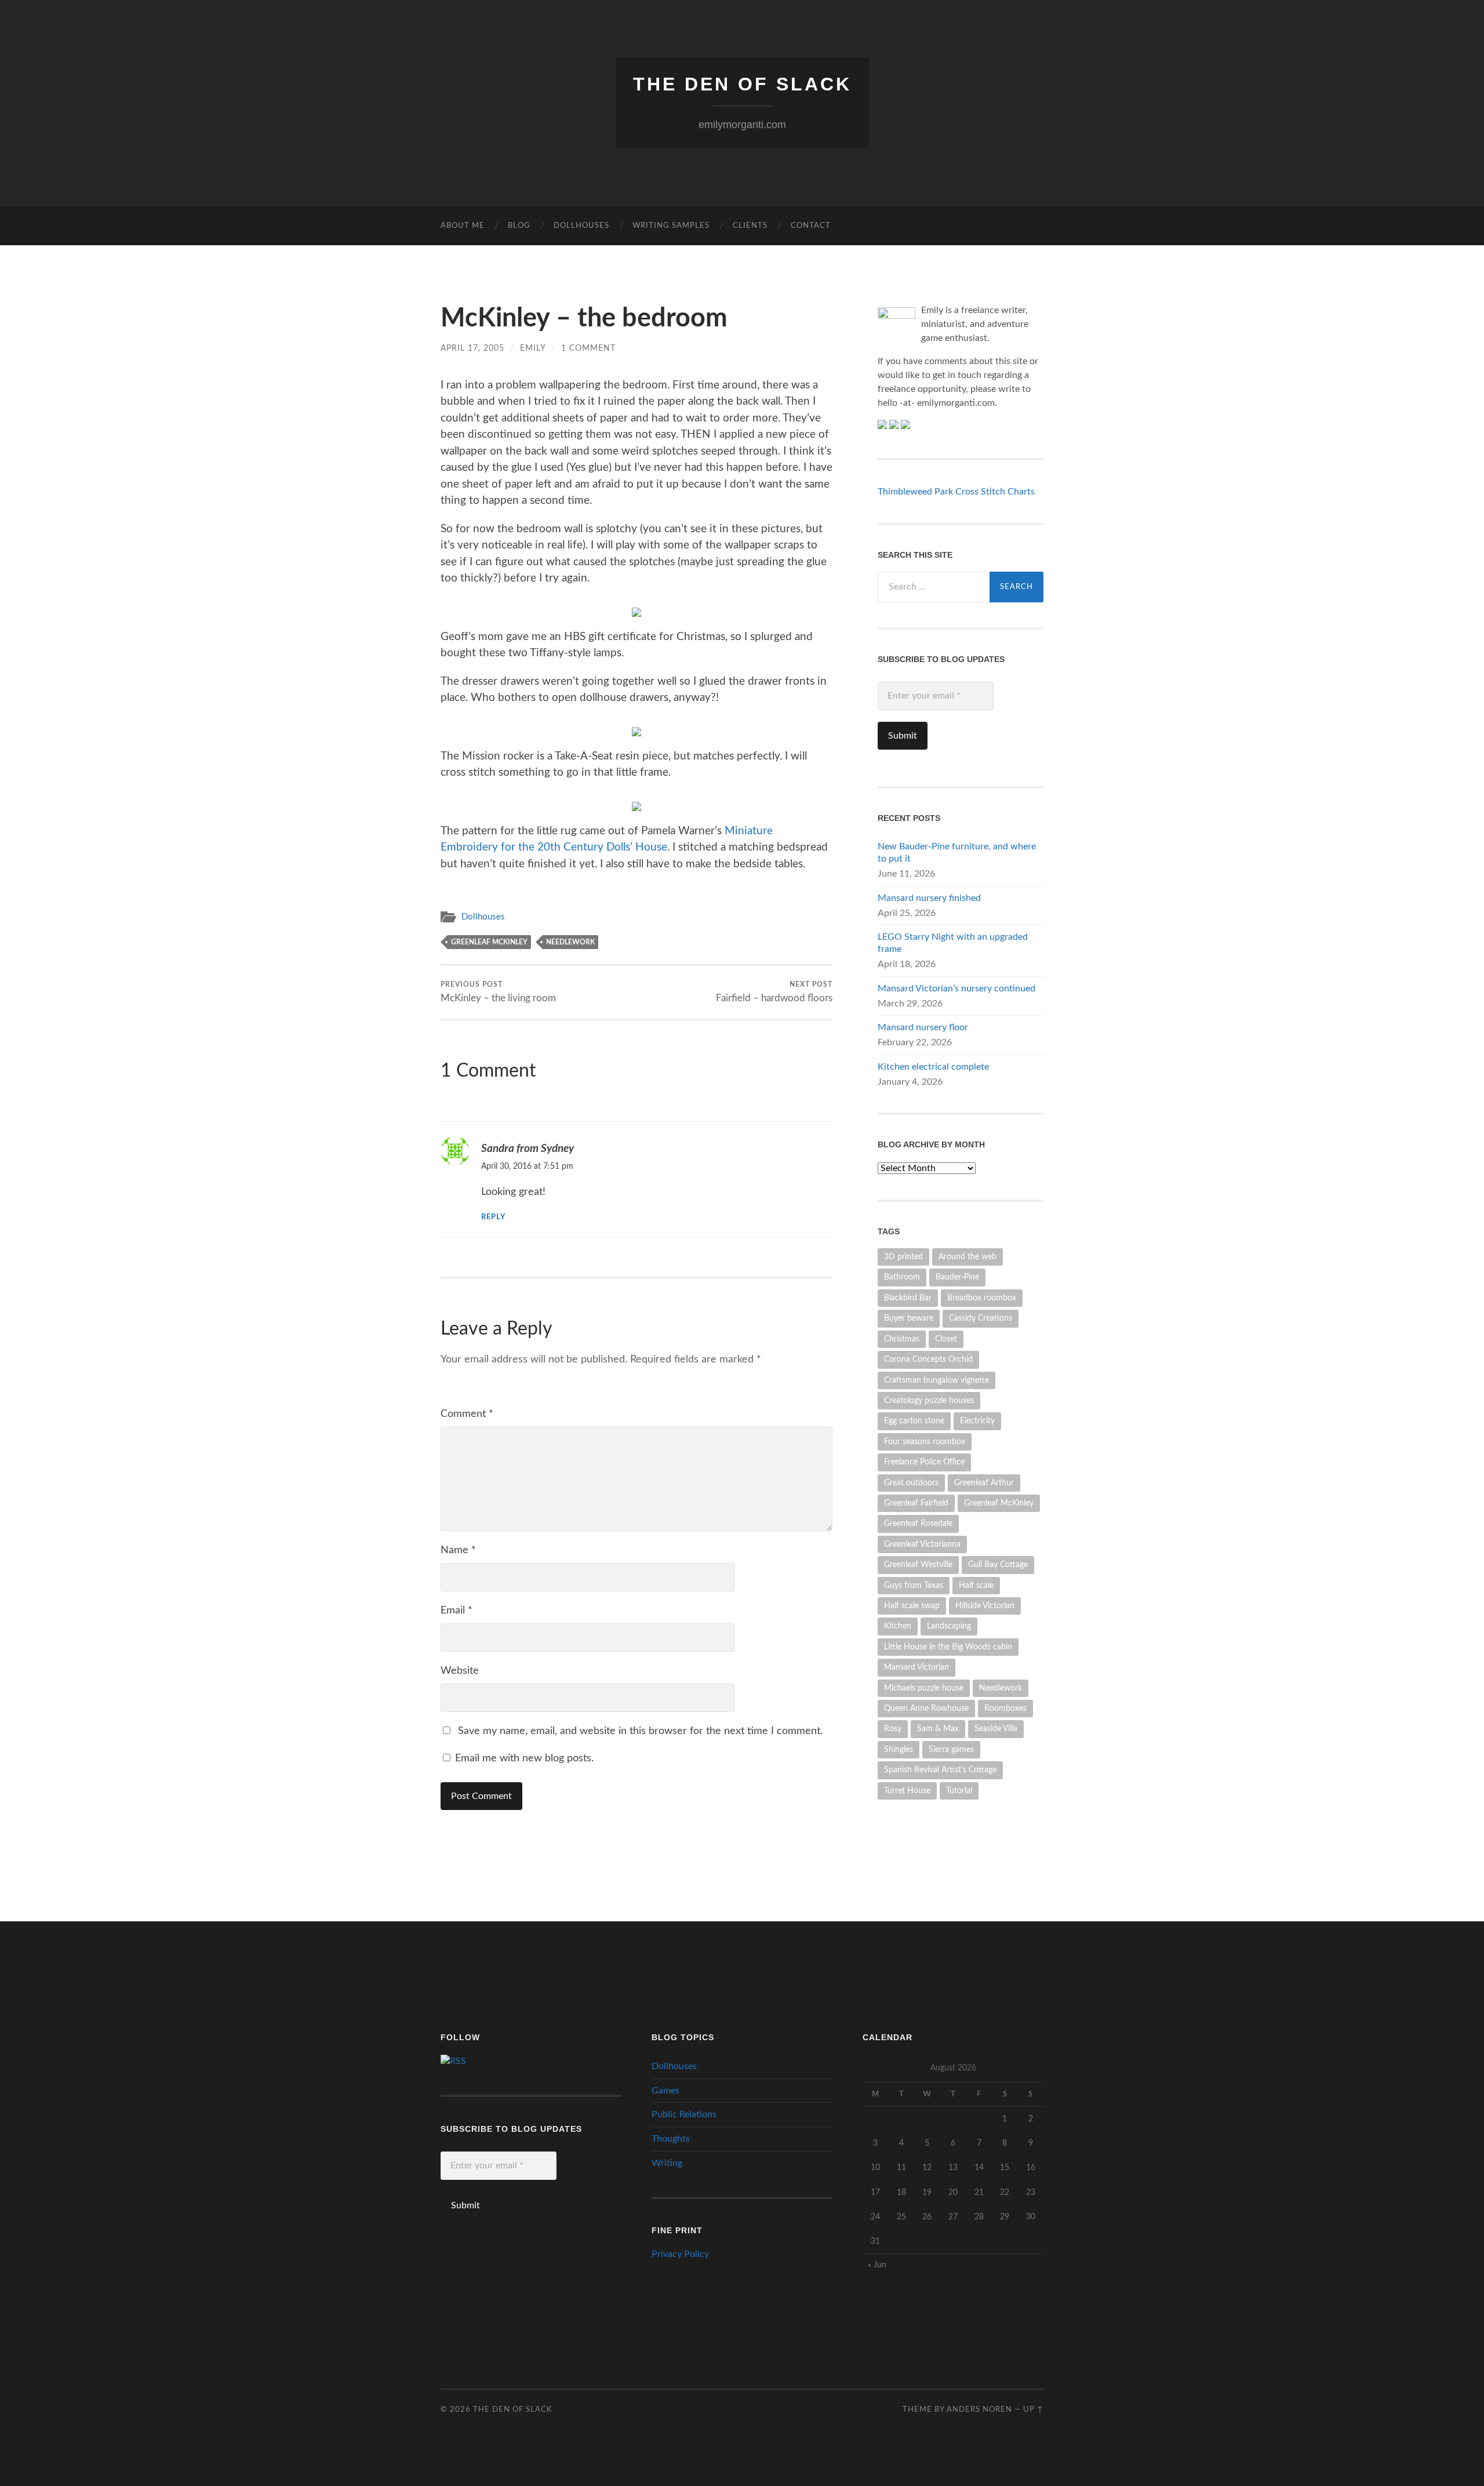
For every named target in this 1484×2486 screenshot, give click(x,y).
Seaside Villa (996, 1729)
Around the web (967, 1257)
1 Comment (588, 348)
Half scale (976, 1585)
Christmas (902, 1339)
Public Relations (684, 2114)
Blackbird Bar (908, 1298)
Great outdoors (911, 1483)
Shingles (899, 1749)
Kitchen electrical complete (933, 1067)
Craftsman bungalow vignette (936, 1380)
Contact (811, 226)
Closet (946, 1339)
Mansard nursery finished (929, 898)
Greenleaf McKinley (489, 942)
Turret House (907, 1791)
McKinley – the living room (498, 992)
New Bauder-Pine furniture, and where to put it (957, 853)
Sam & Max (938, 1729)
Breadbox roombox (982, 1298)
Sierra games (951, 1749)
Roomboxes (1005, 1708)
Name (458, 1550)
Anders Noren (979, 2409)
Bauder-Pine (957, 1277)
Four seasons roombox (925, 1442)
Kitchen (898, 1626)
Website (460, 1671)
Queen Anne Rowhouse (926, 1708)
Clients (750, 226)
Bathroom (902, 1277)
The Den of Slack (742, 84)
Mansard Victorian (916, 1667)
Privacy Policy (680, 2254)
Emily (533, 348)
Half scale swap (912, 1606)
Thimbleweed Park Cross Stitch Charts (956, 492)
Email (457, 1611)
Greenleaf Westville (918, 1564)
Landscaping (949, 1626)
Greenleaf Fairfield (916, 1503)
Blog (519, 226)
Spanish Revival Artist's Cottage (940, 1770)
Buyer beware (909, 1318)
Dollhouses (581, 226)
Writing (667, 2163)
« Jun (877, 2265)
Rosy (893, 1729)
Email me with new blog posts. (523, 1758)
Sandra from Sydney (528, 1148)
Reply (493, 1217)
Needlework (570, 942)
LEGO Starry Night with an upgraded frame (953, 943)
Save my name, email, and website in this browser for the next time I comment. (640, 1731)
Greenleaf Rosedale (918, 1523)
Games (665, 2091)
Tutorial (959, 1791)
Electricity (977, 1421)
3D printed (903, 1257)
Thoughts (671, 2139)
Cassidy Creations (981, 1318)
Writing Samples (671, 226)
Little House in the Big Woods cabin (948, 1647)
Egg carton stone (914, 1421)
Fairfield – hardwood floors (774, 992)
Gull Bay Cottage (998, 1564)
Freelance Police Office (924, 1462)
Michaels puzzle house (924, 1688)
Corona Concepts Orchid (928, 1359)
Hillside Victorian (985, 1606)
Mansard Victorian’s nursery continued (956, 988)
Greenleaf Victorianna (922, 1544)
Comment (467, 1414)
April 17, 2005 (472, 348)
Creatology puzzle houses (929, 1400)
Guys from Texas (914, 1585)
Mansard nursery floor (923, 1027)
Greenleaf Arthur (984, 1483)
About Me (463, 226)
